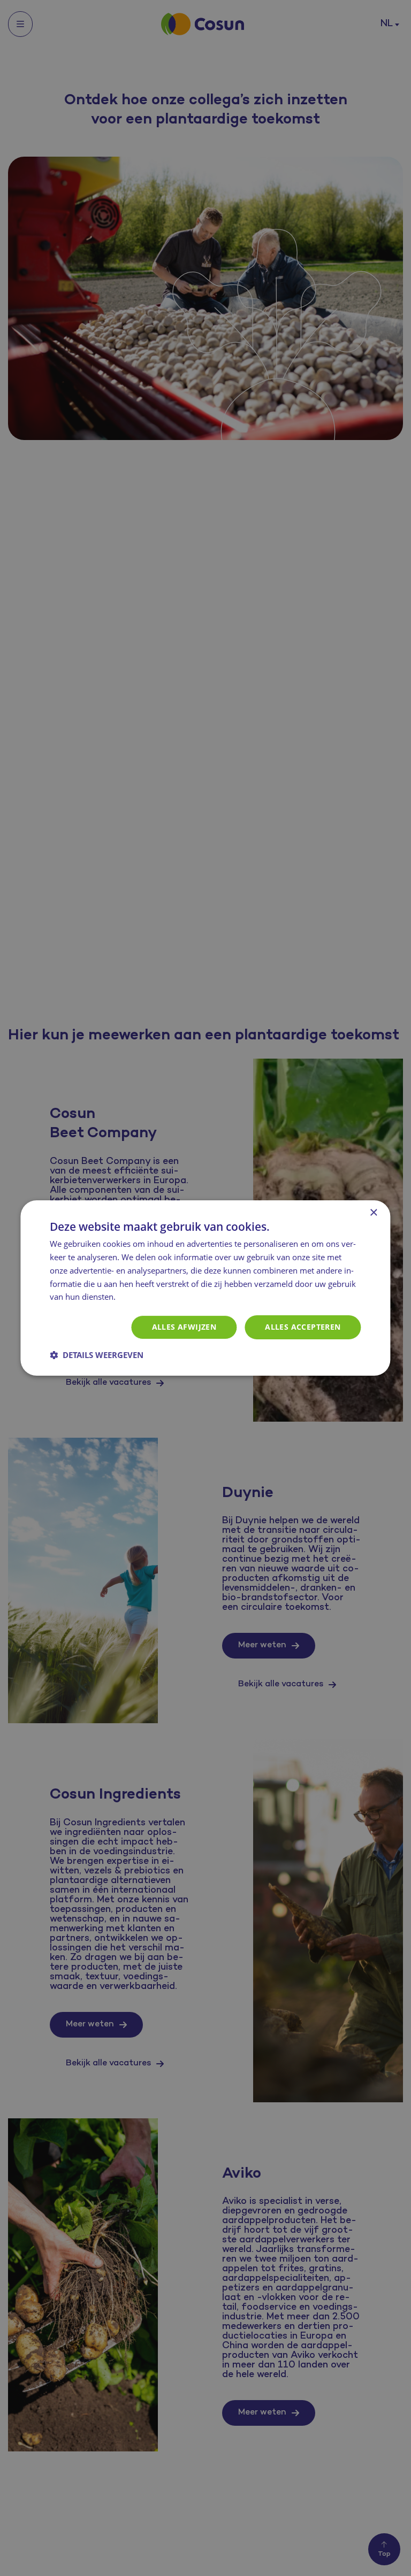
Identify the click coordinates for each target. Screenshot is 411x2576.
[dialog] (205, 1288)
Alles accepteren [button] (303, 1327)
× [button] (373, 1213)
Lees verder (141, 1298)
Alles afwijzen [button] (184, 1327)
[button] (97, 1355)
